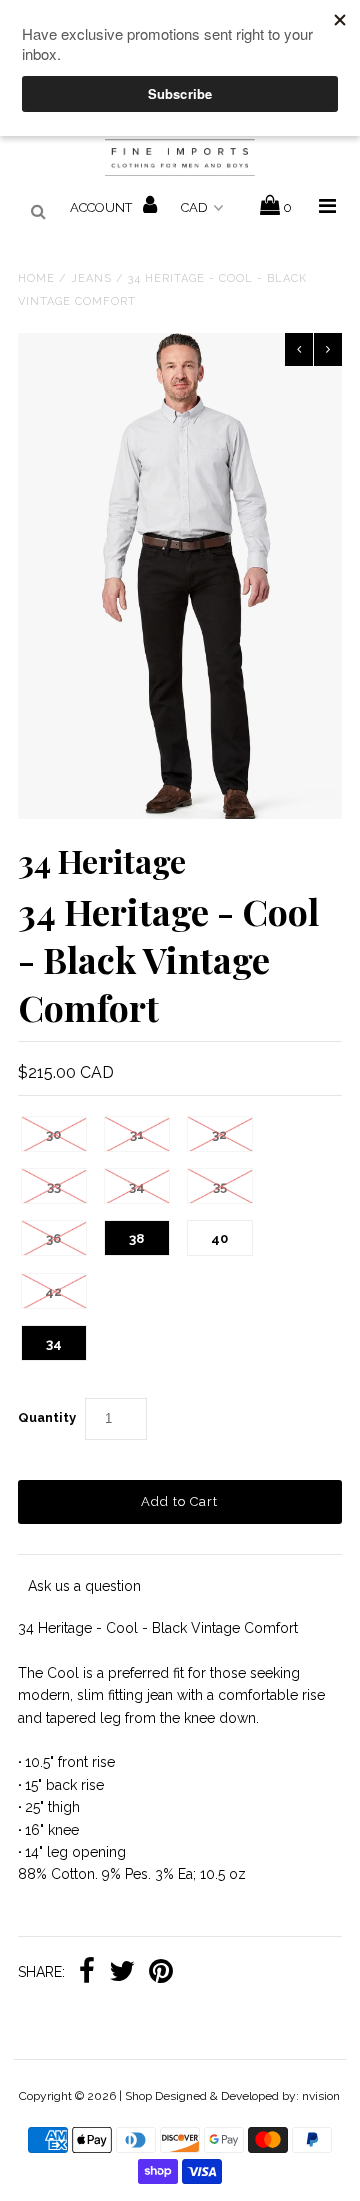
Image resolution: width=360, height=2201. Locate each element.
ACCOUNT (102, 207)
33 (54, 1186)
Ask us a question (84, 1586)
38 (136, 1238)
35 (220, 1186)
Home (36, 278)
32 (219, 1134)
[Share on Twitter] (122, 1973)
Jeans (91, 278)
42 (53, 1291)
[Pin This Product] (161, 1973)
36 (53, 1238)
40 (219, 1238)
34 (137, 1186)
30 (53, 1134)
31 (137, 1134)
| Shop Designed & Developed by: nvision (229, 2096)
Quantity (47, 1417)
